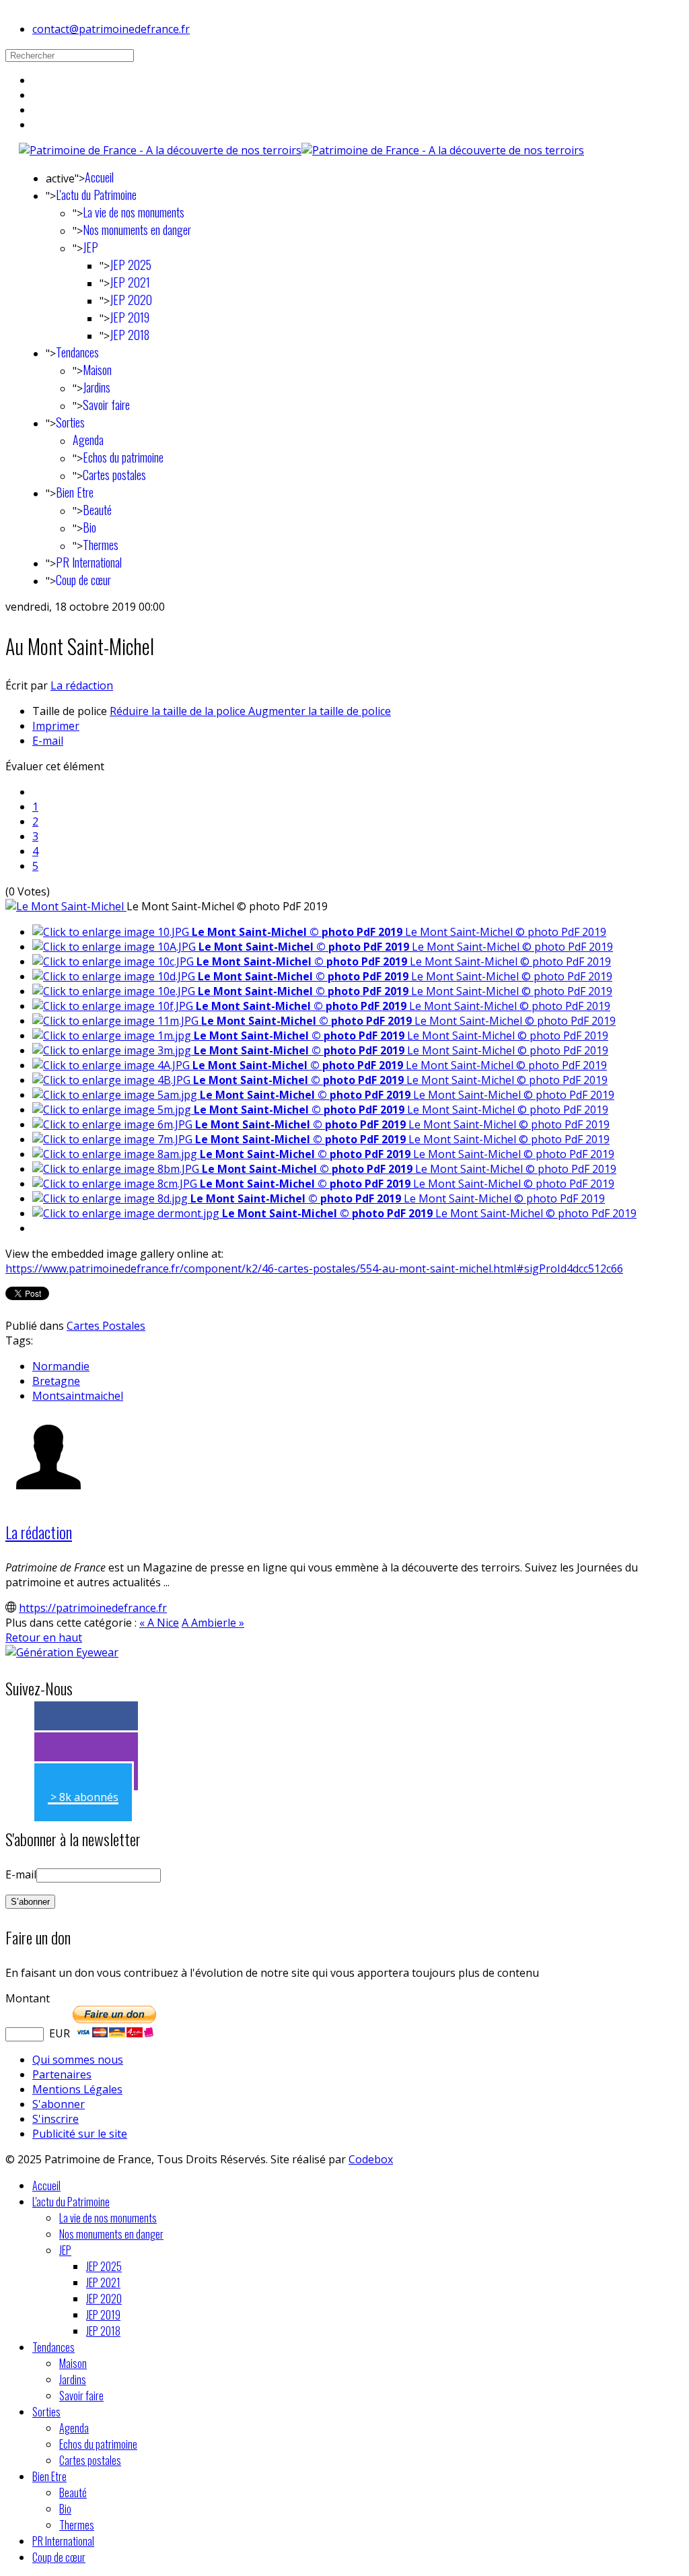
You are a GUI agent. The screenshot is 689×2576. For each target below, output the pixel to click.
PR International (89, 562)
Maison (97, 370)
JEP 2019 (130, 317)
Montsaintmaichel (78, 1396)
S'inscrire (56, 2119)
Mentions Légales (77, 2089)
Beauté (97, 510)
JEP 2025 (131, 265)
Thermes (101, 545)
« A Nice (159, 1623)
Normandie (61, 1366)
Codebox (371, 2159)
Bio (89, 527)
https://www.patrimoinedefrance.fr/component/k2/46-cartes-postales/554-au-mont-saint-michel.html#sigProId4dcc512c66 (314, 1268)
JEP (90, 247)
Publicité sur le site (80, 2134)
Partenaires (62, 2074)
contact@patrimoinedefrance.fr (111, 29)
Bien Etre (75, 492)
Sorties (70, 422)
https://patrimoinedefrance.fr (93, 1608)
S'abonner (59, 2104)
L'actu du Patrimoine (96, 195)
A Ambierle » (213, 1623)
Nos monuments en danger (137, 230)
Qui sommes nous (78, 2060)
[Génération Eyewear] (62, 1652)
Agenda (88, 440)
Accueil (99, 177)
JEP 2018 (130, 335)
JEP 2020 (131, 300)
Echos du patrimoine (123, 457)
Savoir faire (106, 405)
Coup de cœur (83, 580)
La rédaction (82, 685)
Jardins (97, 387)
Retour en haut (44, 1637)
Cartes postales (114, 475)
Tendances (77, 352)
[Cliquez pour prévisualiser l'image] (66, 906)
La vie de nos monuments (134, 212)
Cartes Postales (106, 1326)
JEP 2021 (130, 282)
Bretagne (56, 1381)
